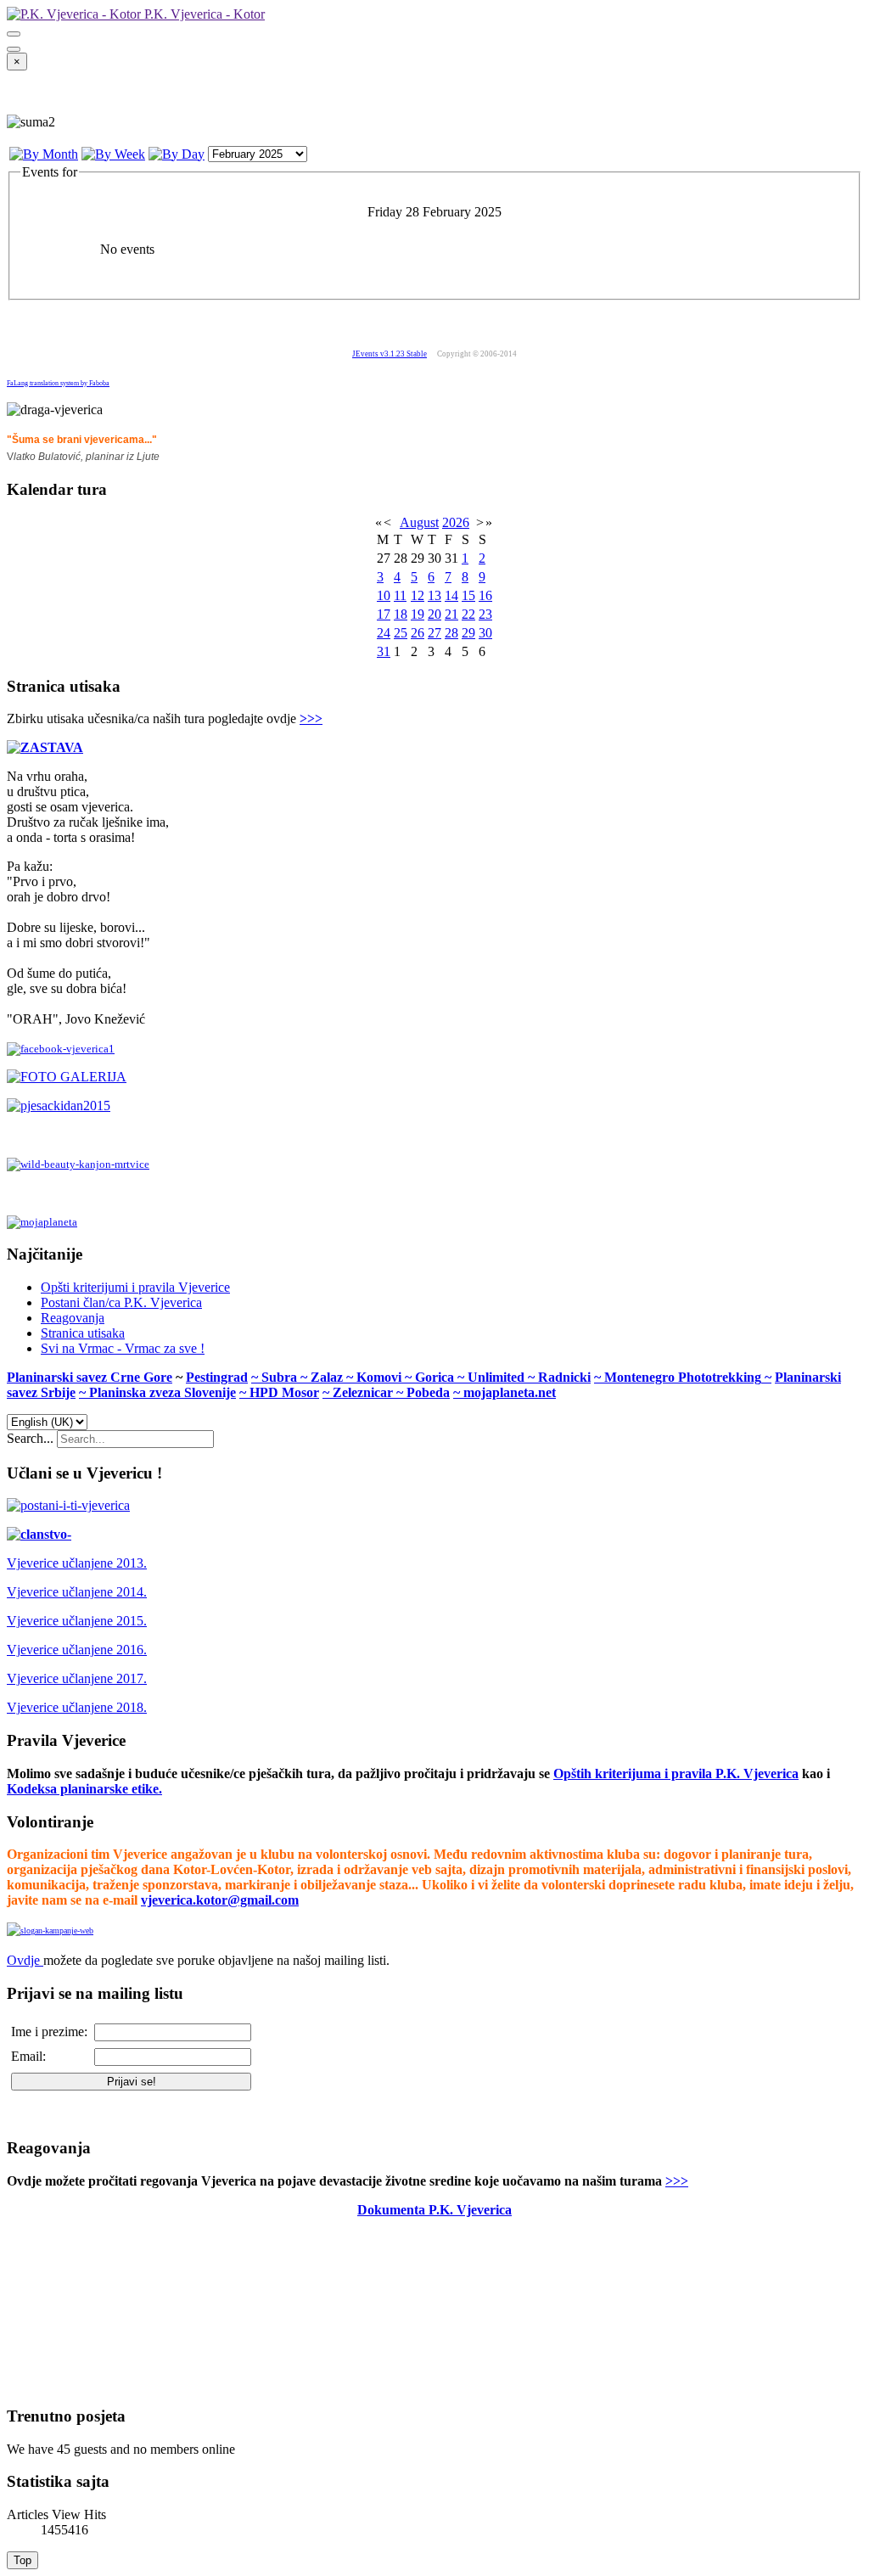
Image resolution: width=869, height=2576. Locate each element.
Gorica (436, 1377)
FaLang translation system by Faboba (58, 383)
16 (485, 595)
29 (468, 633)
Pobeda (428, 1392)
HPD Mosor (284, 1392)
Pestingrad (217, 1377)
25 (401, 633)
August (419, 522)
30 (485, 633)
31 (384, 651)
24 (384, 633)
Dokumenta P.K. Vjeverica (434, 2210)
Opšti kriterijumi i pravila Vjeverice (135, 1287)
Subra (281, 1377)
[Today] (177, 154)
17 (384, 614)
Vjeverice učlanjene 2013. (77, 1563)
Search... (30, 1438)
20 (434, 614)
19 (418, 614)
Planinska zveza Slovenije (163, 1392)
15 (468, 595)
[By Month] (44, 154)
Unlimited (498, 1377)
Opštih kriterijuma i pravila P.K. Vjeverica (676, 1773)
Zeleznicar (364, 1392)
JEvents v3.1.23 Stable (390, 354)
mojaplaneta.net (510, 1392)
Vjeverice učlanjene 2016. (77, 1650)
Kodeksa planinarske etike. (84, 1789)
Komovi (381, 1377)
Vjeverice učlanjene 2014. (77, 1592)
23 (485, 614)
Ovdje (23, 1960)
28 (451, 633)
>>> (311, 718)
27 (434, 633)
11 (400, 595)
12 (418, 595)
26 (418, 633)
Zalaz (328, 1377)
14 (451, 595)
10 (384, 595)
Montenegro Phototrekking (683, 1377)
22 (468, 614)
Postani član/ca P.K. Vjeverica (121, 1302)
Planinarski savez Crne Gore (90, 1377)
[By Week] (113, 154)
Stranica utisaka (83, 1333)
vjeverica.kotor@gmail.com (220, 1900)
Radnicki (564, 1377)
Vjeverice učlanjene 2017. (77, 1678)
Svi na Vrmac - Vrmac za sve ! (123, 1348)
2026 (456, 522)
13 (434, 595)
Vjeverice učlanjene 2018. (77, 1707)
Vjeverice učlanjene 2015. (77, 1621)
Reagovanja (73, 1318)
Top (22, 2560)
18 (401, 614)
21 (451, 614)
